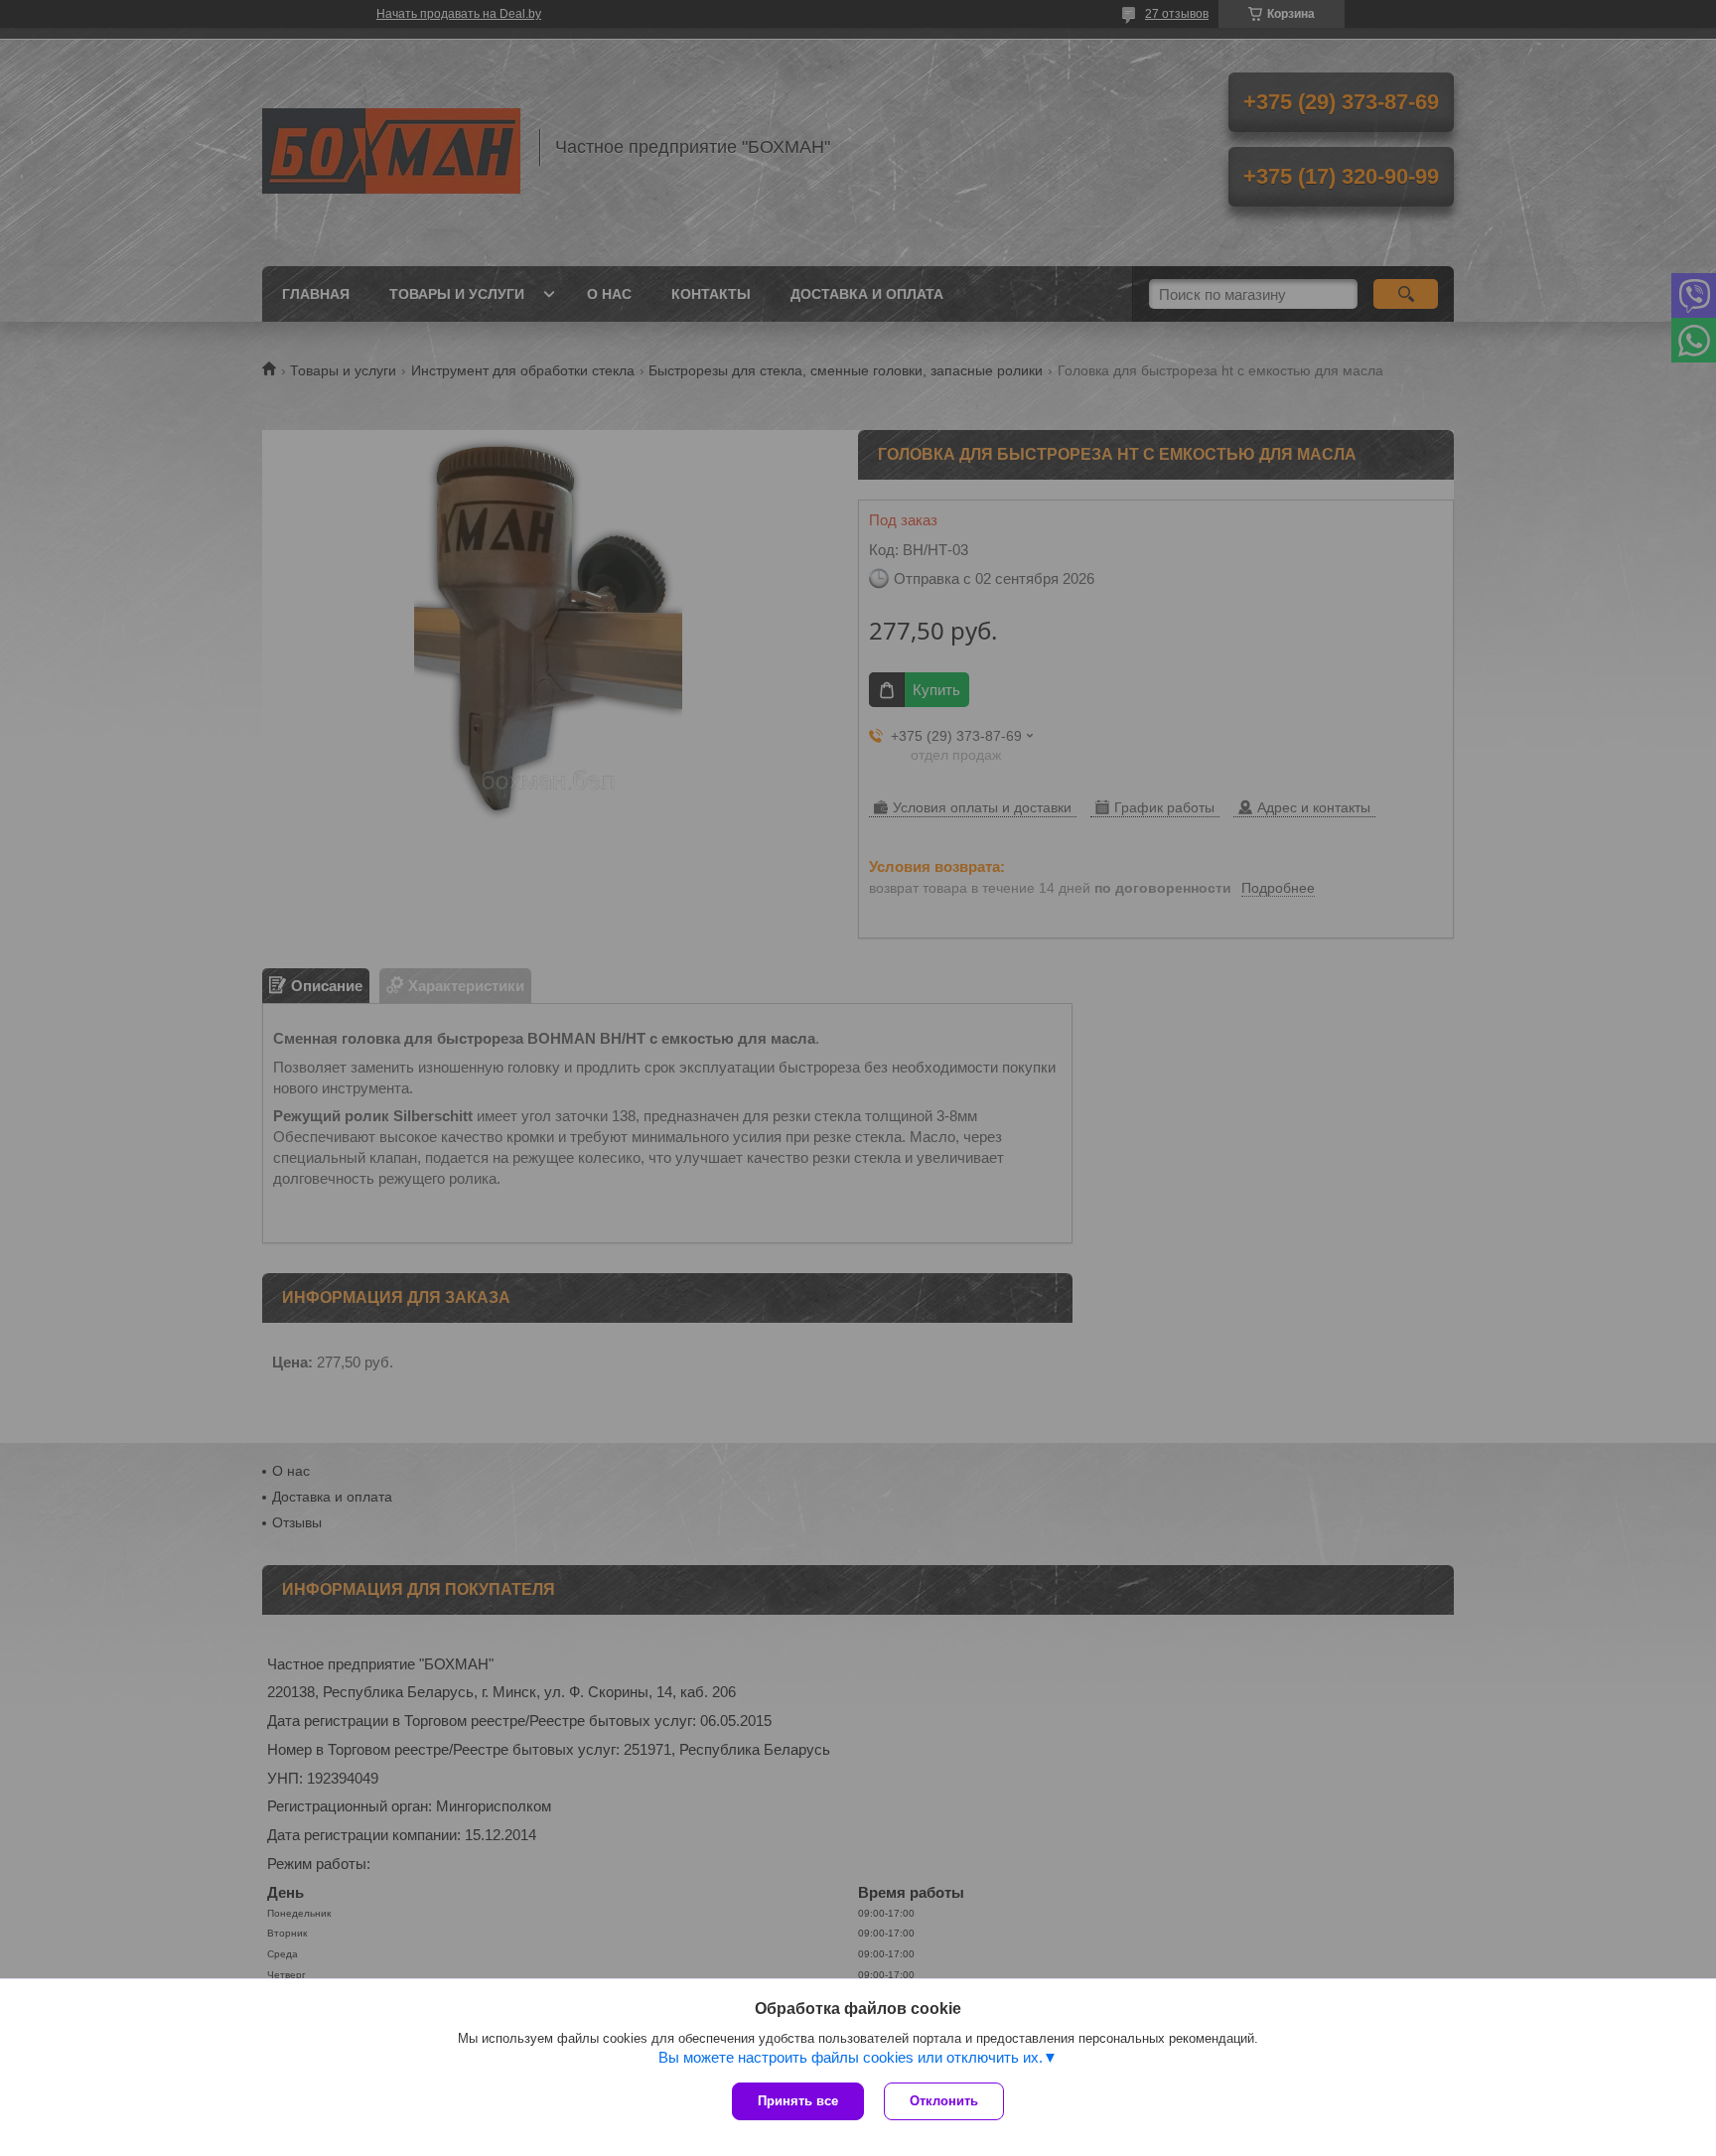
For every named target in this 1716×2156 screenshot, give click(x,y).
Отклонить (944, 2101)
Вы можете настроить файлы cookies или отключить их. (851, 2057)
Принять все (798, 2101)
